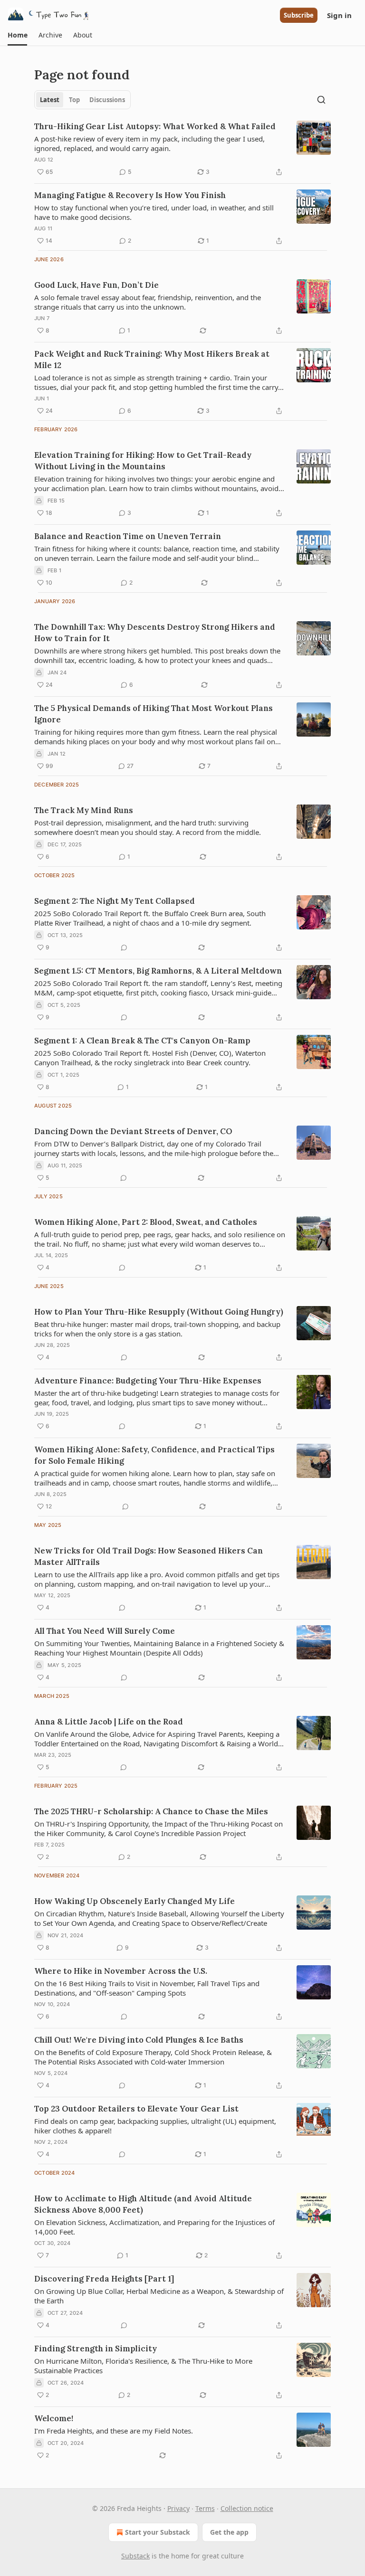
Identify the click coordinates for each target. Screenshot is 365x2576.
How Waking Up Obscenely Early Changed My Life (134, 1901)
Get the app (229, 2532)
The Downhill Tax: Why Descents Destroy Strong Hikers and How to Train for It (155, 633)
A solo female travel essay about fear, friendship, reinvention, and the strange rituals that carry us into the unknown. (148, 302)
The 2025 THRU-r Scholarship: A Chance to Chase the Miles (151, 1811)
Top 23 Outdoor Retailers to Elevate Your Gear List (136, 2109)
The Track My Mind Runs (84, 810)
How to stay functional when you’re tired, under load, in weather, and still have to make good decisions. (154, 212)
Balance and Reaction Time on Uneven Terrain (128, 536)
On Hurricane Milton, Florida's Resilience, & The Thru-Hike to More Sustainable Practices (143, 2366)
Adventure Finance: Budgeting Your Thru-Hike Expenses (148, 1381)
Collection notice (247, 2508)
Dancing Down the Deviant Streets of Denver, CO (133, 1131)
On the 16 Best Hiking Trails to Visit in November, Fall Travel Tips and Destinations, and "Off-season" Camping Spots (147, 1988)
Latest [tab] (50, 100)
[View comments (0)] (124, 947)
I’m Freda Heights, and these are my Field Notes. (114, 2431)
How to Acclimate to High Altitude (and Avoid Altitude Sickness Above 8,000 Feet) (143, 2204)
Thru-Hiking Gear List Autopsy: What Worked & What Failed (155, 126)
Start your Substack (158, 2532)
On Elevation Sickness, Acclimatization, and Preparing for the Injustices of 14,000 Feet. (154, 2227)
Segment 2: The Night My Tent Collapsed (115, 901)
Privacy (178, 2508)
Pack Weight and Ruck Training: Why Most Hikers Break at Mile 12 (152, 360)
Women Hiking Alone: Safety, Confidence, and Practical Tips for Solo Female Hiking (154, 1455)
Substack (135, 2556)
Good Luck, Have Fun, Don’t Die (96, 285)
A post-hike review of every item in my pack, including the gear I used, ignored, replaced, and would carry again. (149, 143)
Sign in (339, 15)
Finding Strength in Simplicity (96, 2349)
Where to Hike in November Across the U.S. (121, 1971)
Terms (205, 2508)
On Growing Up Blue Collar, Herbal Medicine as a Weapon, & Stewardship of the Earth (159, 2296)
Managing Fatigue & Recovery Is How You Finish (130, 195)
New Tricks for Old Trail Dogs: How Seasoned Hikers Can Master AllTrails (149, 1556)
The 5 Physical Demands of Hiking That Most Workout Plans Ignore (154, 714)
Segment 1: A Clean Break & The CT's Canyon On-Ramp (142, 1041)
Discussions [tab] (107, 100)
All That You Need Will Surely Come (105, 1631)
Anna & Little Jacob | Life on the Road (109, 1722)
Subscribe (299, 15)
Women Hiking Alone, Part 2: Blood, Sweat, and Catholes (146, 1222)
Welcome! (54, 2418)
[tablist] (82, 100)
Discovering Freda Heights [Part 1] (104, 2279)
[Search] (321, 100)
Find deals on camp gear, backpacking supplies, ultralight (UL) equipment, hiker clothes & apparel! (155, 2126)
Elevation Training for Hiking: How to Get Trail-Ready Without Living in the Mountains (143, 461)
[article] (182, 149)
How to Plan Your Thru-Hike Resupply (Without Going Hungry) (159, 1312)
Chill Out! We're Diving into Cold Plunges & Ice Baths (139, 2040)
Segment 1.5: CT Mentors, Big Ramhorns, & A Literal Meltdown (158, 971)
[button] (17, 35)
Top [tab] (74, 100)
